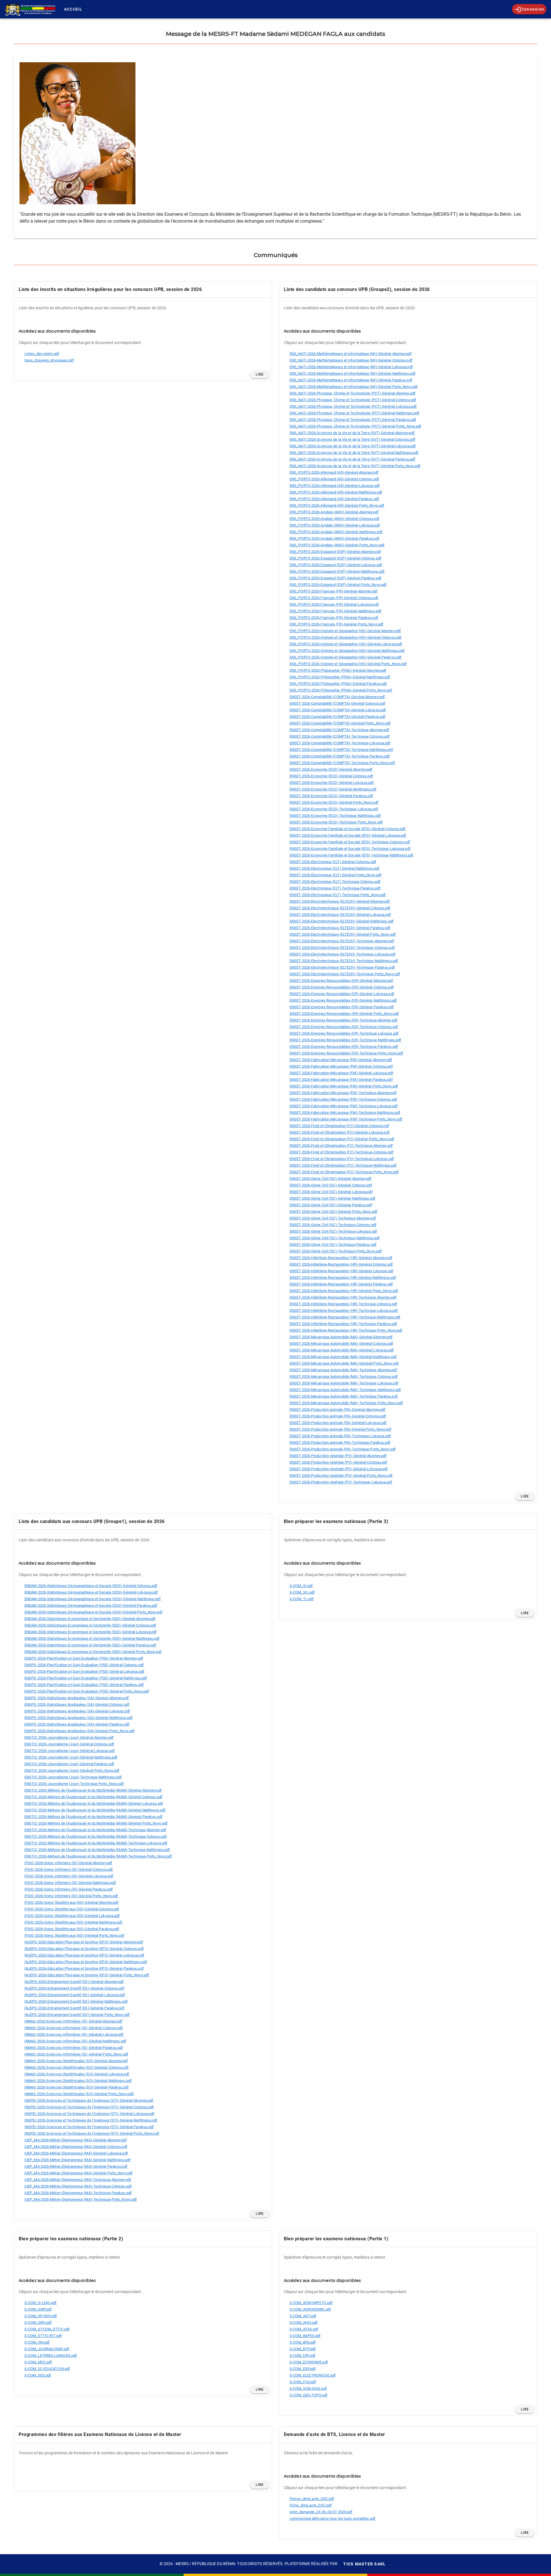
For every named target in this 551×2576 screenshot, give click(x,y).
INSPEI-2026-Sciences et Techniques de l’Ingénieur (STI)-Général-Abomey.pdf (89, 2100)
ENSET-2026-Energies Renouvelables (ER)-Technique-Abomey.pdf (344, 1020)
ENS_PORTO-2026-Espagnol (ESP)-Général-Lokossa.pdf (336, 565)
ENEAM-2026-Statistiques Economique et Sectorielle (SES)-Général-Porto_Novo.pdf (93, 1652)
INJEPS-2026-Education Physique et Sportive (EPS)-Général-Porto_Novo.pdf (87, 1975)
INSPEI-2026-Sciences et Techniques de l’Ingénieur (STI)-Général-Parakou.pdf (89, 2127)
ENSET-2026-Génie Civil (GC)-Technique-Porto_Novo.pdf (336, 1251)
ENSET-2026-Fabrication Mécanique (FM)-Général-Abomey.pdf (341, 1060)
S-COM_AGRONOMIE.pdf (310, 2309)
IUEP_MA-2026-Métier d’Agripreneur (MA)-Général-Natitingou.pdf (77, 2160)
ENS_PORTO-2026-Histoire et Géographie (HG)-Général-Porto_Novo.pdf (348, 664)
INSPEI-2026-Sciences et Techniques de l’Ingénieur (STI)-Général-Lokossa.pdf (90, 2114)
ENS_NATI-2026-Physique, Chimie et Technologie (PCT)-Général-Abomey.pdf (353, 393)
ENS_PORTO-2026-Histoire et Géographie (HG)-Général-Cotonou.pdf (346, 637)
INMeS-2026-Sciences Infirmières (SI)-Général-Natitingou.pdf (75, 2041)
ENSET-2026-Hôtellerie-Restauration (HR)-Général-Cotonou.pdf (341, 1264)
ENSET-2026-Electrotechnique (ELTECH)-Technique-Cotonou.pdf (342, 948)
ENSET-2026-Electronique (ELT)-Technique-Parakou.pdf (335, 888)
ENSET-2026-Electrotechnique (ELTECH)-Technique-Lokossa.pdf (343, 954)
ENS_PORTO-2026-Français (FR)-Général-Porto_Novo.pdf (336, 624)
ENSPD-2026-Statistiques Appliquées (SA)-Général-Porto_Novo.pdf (79, 1731)
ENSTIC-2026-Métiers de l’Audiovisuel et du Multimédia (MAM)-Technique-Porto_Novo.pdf (98, 1856)
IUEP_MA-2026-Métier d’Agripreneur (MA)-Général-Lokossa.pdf (76, 2153)
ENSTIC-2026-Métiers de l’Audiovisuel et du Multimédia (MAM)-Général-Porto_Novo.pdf (96, 1823)
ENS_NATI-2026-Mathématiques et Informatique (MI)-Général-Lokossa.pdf (351, 367)
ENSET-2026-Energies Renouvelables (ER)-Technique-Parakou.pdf (344, 1047)
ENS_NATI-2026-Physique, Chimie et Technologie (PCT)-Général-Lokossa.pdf (353, 406)
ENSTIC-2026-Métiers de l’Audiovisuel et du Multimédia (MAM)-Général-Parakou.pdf (93, 1817)
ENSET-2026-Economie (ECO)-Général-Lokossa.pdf (332, 783)
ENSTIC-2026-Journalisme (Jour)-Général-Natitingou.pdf (71, 1757)
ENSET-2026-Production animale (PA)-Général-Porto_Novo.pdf (341, 1429)
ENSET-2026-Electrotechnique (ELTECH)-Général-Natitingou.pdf (342, 921)
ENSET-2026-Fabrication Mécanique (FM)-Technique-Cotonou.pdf (343, 1099)
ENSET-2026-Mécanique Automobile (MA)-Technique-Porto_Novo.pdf (346, 1403)
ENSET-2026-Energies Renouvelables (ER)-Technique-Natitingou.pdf (345, 1040)
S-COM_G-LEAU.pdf (41, 2303)
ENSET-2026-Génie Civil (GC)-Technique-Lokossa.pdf (333, 1231)
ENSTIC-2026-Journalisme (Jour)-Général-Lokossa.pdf (70, 1751)
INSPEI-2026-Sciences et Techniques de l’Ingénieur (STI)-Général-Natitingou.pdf (91, 2120)
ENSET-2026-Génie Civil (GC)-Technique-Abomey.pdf (333, 1218)
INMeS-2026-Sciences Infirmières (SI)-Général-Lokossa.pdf (74, 2034)
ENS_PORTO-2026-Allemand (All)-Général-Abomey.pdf (334, 472)
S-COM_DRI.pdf (302, 2355)
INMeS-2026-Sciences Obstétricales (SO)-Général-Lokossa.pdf (77, 2074)
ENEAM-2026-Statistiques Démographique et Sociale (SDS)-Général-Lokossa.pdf (91, 1592)
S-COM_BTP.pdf (303, 2349)
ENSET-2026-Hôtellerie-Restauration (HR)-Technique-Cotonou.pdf (343, 1304)
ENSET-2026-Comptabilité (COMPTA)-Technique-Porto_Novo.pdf (342, 763)
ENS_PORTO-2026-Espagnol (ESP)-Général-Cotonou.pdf (335, 558)
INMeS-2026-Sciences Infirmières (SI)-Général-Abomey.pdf (73, 2021)
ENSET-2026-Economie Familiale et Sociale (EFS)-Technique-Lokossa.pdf (350, 849)
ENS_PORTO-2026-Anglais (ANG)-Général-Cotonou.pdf (334, 519)
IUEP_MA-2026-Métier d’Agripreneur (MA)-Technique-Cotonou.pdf (78, 2186)
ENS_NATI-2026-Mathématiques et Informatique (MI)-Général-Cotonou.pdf (351, 360)
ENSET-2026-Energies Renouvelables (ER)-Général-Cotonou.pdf (342, 987)
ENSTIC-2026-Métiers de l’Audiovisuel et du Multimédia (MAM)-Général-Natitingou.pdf (95, 1810)
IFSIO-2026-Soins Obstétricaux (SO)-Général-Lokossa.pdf (72, 1916)
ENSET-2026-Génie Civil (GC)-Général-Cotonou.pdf (331, 1185)
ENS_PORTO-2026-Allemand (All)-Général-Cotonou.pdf (334, 479)
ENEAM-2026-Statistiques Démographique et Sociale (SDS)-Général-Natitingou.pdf (93, 1599)
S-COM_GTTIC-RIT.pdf (43, 2336)
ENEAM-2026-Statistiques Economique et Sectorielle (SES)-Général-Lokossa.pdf (91, 1632)
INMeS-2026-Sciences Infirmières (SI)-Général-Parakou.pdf (74, 2048)
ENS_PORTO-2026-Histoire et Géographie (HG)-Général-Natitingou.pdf (347, 651)
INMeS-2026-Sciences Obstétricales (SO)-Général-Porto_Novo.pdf (79, 2094)
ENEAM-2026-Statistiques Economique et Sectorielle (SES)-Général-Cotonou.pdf (90, 1625)
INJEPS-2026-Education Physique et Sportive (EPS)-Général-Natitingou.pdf (86, 1962)
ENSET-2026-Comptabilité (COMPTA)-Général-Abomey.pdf (337, 697)
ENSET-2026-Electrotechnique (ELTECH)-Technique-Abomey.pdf (342, 941)
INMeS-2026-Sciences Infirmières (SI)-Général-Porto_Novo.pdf (76, 2054)
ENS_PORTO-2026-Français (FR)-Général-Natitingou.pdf (335, 611)
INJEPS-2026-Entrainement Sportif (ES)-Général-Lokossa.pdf (75, 1995)
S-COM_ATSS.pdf (304, 2329)
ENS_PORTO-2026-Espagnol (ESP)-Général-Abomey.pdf (335, 552)
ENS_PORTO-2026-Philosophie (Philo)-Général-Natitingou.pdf (340, 677)
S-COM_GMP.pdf (38, 2309)
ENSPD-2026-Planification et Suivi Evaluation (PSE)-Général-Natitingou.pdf (86, 1678)
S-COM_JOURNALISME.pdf (47, 2349)
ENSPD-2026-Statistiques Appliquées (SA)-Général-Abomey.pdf (77, 1698)
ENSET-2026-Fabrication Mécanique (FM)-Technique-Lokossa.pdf (344, 1106)
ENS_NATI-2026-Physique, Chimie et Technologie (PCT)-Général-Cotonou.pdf (353, 400)
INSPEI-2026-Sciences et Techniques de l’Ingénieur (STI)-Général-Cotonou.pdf (89, 2107)
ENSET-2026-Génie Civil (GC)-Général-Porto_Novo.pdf (333, 1212)
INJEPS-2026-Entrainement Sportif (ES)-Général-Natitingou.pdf (76, 2001)
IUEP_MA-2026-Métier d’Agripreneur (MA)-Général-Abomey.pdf (76, 2140)
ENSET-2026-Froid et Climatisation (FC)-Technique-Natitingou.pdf (343, 1165)
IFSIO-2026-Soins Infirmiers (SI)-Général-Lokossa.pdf (69, 1876)
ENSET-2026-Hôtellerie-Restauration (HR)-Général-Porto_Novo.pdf (344, 1291)
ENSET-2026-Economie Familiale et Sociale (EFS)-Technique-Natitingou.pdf (351, 855)
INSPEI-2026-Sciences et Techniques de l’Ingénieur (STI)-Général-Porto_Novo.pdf (92, 2133)
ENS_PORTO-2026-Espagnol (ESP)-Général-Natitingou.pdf (337, 571)
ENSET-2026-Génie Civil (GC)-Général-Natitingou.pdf (332, 1198)
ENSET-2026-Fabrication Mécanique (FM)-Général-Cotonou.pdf (341, 1066)
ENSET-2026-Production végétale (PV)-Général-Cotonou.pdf (338, 1462)
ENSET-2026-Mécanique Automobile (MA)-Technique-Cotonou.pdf (344, 1377)
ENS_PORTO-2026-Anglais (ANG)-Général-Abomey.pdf (334, 512)
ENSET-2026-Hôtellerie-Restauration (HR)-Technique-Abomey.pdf (343, 1297)
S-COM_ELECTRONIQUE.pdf (313, 2375)
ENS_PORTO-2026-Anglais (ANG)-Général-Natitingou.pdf (336, 532)
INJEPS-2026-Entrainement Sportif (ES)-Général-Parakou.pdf (74, 2008)
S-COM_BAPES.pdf (305, 2336)
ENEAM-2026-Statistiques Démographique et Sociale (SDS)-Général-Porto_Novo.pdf (94, 1612)
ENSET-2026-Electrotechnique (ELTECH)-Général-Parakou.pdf (340, 928)
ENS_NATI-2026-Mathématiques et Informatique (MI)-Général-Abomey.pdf (351, 354)
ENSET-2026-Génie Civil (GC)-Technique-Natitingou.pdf (335, 1238)
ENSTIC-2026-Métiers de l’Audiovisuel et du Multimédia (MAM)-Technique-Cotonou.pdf (96, 1836)
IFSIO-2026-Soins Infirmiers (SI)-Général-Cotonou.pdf (69, 1869)
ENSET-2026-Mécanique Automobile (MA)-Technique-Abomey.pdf (343, 1370)
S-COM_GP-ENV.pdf (41, 2316)
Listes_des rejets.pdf (42, 354)
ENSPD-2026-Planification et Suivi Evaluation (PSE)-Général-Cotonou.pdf (84, 1665)
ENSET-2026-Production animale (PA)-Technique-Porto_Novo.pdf (343, 1449)
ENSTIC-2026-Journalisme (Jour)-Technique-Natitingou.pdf (73, 1777)
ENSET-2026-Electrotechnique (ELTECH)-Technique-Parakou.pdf (342, 967)
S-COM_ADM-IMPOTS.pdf (311, 2303)
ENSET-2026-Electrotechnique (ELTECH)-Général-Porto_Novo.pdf (343, 934)
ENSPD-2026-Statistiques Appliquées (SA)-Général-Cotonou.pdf (77, 1704)
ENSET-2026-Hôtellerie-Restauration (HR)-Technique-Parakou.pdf (343, 1324)
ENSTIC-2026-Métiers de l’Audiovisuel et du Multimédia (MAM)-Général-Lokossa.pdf (94, 1803)
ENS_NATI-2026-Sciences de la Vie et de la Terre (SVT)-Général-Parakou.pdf (352, 459)
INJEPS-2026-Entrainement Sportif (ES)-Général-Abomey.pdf (74, 1982)
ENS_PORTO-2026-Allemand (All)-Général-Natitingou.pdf (336, 492)
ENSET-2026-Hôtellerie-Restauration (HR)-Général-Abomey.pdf (341, 1258)
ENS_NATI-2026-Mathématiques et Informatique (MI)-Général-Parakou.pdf (351, 380)
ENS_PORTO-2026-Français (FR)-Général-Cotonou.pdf (334, 598)
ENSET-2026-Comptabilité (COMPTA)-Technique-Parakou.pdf (340, 756)
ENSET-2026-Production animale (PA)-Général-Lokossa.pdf (338, 1423)
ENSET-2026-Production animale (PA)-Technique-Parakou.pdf (340, 1443)
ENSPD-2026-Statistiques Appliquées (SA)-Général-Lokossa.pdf (77, 1711)
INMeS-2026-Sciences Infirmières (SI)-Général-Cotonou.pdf (74, 2028)
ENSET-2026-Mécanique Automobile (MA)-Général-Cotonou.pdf (342, 1344)
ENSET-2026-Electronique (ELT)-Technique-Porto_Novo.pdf (338, 895)
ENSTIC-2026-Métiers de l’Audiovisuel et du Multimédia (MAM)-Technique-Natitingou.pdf (97, 1850)
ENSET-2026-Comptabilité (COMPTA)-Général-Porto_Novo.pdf (340, 723)
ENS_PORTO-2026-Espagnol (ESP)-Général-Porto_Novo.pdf (338, 585)
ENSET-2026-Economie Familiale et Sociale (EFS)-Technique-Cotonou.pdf (350, 842)
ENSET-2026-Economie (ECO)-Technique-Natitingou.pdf (335, 816)
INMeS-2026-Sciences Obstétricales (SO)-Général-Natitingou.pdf (78, 2081)
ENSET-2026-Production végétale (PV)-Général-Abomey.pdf (338, 1456)
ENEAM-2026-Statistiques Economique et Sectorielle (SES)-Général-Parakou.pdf (90, 1645)
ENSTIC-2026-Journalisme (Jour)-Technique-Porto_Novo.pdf (74, 1784)
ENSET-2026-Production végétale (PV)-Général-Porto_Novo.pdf (341, 1476)
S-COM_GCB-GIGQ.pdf (308, 2388)
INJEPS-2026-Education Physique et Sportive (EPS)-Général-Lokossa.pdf (84, 1955)
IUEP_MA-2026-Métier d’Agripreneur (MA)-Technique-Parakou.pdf (78, 2193)
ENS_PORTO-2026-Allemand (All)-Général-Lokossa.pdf (335, 486)
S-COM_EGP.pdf (303, 2369)
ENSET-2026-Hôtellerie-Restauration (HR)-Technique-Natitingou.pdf (345, 1317)
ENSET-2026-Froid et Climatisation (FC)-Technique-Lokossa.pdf (342, 1159)
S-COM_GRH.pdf (38, 2323)
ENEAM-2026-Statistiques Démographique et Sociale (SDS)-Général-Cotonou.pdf (91, 1586)
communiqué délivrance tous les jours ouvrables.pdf (332, 2518)
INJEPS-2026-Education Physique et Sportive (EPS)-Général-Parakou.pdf (84, 1968)
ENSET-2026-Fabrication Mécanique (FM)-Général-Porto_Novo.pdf (344, 1086)
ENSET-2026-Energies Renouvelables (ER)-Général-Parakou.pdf (342, 1007)
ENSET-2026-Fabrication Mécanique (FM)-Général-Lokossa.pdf (342, 1073)
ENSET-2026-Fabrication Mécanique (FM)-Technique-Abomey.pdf (343, 1093)
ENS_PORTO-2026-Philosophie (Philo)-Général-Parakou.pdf (338, 684)
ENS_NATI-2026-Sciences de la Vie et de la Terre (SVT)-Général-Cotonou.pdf (352, 439)
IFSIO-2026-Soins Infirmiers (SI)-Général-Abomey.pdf (68, 1863)
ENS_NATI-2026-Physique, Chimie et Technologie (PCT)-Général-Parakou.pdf (353, 420)
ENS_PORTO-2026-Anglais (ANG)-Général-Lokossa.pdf (335, 525)
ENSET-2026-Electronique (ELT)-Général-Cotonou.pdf (333, 862)
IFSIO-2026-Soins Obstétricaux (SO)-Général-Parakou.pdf (72, 1929)
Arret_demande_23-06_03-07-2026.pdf (321, 2512)
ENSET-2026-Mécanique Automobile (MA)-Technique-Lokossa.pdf (344, 1383)
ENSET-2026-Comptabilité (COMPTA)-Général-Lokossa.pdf (338, 710)
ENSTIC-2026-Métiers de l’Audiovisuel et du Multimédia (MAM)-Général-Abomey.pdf (93, 1790)
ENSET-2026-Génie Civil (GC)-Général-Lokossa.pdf (331, 1192)
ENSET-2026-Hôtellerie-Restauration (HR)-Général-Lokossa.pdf (342, 1271)
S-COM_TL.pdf (302, 1599)
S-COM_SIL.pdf (302, 1592)
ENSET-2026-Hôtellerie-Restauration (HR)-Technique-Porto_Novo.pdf (346, 1330)
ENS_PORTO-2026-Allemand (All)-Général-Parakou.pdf (334, 499)
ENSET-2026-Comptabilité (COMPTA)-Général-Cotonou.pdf (337, 703)
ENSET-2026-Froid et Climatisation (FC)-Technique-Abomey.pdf (341, 1146)
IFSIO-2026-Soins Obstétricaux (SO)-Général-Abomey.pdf (71, 1902)
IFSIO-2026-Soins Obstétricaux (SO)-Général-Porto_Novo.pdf (74, 1935)
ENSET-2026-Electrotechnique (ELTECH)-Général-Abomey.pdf (340, 901)
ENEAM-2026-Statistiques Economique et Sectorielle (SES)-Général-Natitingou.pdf (92, 1638)
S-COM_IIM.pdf (37, 2342)
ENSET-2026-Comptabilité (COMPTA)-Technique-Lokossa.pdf (340, 743)
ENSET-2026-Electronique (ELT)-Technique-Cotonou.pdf (335, 882)
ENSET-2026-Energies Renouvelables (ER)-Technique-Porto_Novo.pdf (346, 1053)
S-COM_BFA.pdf (303, 2342)
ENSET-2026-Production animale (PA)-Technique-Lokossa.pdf (340, 1436)
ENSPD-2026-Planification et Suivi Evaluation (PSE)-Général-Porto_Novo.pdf (87, 1691)
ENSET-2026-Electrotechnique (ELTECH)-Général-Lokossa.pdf (340, 915)
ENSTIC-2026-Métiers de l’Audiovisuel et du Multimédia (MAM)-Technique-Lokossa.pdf (96, 1843)
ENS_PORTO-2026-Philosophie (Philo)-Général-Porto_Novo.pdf (341, 690)
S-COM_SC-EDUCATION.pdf (47, 2369)
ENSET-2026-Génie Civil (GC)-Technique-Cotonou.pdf (333, 1225)
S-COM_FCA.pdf (303, 2382)
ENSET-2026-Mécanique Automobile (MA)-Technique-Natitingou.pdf (345, 1390)
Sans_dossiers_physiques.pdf (49, 360)
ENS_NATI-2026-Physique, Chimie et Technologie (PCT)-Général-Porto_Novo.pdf (355, 426)
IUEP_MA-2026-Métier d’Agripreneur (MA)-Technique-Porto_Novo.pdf (81, 2199)
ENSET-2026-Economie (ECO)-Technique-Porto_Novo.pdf (336, 822)
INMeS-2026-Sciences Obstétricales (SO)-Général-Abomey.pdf (76, 2061)
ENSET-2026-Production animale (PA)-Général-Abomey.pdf (337, 1410)
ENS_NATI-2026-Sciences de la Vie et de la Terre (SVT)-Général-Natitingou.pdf (354, 453)
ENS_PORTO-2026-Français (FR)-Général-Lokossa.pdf (334, 604)
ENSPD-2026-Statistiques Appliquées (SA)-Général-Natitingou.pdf (78, 1718)
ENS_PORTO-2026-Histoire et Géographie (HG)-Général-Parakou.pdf (346, 657)
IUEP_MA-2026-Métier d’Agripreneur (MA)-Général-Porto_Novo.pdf (78, 2173)
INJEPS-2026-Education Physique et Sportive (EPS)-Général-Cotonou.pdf (84, 1949)
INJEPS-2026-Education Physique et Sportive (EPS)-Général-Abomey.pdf (84, 1942)
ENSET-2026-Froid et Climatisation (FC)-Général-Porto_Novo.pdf (342, 1139)
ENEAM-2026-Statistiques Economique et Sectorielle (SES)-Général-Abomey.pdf (90, 1619)
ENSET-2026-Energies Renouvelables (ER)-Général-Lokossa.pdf (342, 994)
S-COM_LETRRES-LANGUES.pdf (51, 2355)
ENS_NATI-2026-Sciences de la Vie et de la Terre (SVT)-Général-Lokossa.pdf (353, 446)
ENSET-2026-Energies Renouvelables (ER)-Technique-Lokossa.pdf (344, 1033)
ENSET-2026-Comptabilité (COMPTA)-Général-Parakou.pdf (337, 717)
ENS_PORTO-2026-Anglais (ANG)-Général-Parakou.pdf (334, 538)
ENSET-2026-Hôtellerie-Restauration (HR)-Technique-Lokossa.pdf (344, 1311)
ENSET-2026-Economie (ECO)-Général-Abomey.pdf (331, 769)
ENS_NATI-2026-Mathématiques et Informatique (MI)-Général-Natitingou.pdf (353, 373)
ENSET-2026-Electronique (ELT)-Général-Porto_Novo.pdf (335, 875)
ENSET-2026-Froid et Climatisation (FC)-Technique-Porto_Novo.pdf (344, 1172)
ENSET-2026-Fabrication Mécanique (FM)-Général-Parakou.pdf (341, 1080)
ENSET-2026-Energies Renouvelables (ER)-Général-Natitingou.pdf (343, 1000)
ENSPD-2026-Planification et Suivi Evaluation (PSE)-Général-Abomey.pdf (84, 1658)
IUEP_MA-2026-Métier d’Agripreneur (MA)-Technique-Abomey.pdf (78, 2180)
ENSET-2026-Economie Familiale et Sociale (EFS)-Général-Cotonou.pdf (348, 829)
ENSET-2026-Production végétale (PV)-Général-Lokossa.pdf (339, 1469)
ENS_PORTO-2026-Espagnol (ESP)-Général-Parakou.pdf (335, 578)
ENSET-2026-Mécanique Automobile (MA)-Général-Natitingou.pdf (343, 1357)
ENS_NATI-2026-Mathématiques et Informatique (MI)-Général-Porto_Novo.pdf (354, 387)
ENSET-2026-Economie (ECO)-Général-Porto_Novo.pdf (334, 802)
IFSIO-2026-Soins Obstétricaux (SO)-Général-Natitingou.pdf (73, 1922)
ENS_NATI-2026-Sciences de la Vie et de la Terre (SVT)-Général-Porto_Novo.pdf (355, 466)
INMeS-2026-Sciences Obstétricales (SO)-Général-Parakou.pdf (76, 2087)
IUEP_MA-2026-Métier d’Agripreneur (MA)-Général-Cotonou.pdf (76, 2147)
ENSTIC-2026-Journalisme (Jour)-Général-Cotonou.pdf (69, 1744)
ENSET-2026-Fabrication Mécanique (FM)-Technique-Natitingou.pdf (345, 1113)
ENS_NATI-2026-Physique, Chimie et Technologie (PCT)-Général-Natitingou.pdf (354, 413)
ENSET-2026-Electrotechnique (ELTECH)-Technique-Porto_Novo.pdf (345, 974)
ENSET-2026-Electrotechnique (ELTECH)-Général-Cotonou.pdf (340, 908)
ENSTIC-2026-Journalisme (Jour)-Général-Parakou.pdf (69, 1764)
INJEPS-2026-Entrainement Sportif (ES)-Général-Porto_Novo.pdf (77, 2015)
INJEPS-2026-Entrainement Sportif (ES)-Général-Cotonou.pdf (74, 1988)
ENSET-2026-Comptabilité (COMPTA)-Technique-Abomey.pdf (339, 730)
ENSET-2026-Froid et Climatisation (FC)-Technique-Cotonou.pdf (342, 1152)
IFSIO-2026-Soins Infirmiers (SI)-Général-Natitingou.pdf (70, 1883)
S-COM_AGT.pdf (303, 2316)
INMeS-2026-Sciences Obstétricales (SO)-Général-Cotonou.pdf (76, 2067)
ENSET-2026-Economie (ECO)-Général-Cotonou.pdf (331, 776)
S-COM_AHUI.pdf (304, 2323)
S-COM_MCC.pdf (38, 2362)
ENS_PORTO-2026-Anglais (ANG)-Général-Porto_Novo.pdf (337, 545)
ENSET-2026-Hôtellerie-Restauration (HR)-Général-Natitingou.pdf (343, 1278)
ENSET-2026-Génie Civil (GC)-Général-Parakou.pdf (331, 1205)
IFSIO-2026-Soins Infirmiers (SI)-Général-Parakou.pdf (69, 1889)
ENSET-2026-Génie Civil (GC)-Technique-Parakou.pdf (333, 1245)
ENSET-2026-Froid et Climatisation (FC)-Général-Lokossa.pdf (340, 1132)
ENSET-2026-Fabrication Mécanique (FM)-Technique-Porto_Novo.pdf (346, 1119)
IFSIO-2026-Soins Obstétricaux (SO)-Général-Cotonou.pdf (72, 1909)
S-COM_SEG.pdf (38, 2375)
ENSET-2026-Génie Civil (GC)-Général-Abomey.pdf (331, 1179)
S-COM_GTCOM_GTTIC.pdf (47, 2329)
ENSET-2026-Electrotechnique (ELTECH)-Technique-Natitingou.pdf (344, 961)
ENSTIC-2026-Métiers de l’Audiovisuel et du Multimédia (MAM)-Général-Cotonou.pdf (93, 1797)
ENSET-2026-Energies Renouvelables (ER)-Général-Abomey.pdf (341, 981)
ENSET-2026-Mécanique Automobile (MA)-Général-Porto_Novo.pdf (344, 1363)
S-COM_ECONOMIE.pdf (309, 2362)
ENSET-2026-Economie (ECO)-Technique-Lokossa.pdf (334, 809)
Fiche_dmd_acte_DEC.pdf (311, 2505)
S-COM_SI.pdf (301, 1586)
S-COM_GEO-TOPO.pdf (309, 2395)
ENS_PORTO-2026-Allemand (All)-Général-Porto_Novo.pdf (337, 505)
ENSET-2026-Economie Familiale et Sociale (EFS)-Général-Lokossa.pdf (348, 835)
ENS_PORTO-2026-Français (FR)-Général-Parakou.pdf (334, 618)
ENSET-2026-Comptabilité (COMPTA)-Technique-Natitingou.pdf (341, 750)
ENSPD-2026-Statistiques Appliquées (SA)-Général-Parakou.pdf (77, 1724)
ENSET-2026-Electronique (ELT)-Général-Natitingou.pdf (334, 868)
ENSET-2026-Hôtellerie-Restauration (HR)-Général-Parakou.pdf (341, 1284)
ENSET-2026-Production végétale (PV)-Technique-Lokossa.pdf (341, 1482)
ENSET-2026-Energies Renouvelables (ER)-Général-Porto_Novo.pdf (344, 1014)
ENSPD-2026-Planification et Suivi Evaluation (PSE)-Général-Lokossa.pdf (84, 1671)
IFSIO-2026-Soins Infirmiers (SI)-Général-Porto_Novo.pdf (71, 1896)
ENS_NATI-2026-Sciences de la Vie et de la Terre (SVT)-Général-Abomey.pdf (352, 433)
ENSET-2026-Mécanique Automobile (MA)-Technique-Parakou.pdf (344, 1396)
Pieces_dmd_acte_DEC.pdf (312, 2499)
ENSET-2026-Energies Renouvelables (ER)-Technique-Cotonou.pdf (344, 1027)
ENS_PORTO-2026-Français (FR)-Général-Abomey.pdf (334, 591)
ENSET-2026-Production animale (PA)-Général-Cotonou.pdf (338, 1416)
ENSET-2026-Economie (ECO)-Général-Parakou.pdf (331, 796)
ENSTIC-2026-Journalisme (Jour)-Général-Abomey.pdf (69, 1737)
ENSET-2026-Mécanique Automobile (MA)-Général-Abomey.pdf (341, 1337)
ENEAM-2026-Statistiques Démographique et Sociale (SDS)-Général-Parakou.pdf (91, 1605)
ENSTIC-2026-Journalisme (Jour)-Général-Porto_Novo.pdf (72, 1770)
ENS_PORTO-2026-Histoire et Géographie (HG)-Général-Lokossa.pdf (346, 644)
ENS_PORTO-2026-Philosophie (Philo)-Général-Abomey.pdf (338, 670)
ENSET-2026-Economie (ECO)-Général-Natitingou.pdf (333, 789)
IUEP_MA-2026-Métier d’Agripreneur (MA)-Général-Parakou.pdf (76, 2166)
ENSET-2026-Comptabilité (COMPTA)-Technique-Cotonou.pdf (340, 736)
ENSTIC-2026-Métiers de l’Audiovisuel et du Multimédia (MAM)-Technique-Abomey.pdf (95, 1830)
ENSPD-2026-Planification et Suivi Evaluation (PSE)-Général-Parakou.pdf (84, 1685)
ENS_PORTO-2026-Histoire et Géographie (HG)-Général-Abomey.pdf (345, 631)
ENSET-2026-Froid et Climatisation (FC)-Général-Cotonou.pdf (339, 1126)
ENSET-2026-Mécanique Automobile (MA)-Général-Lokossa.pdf (342, 1350)
